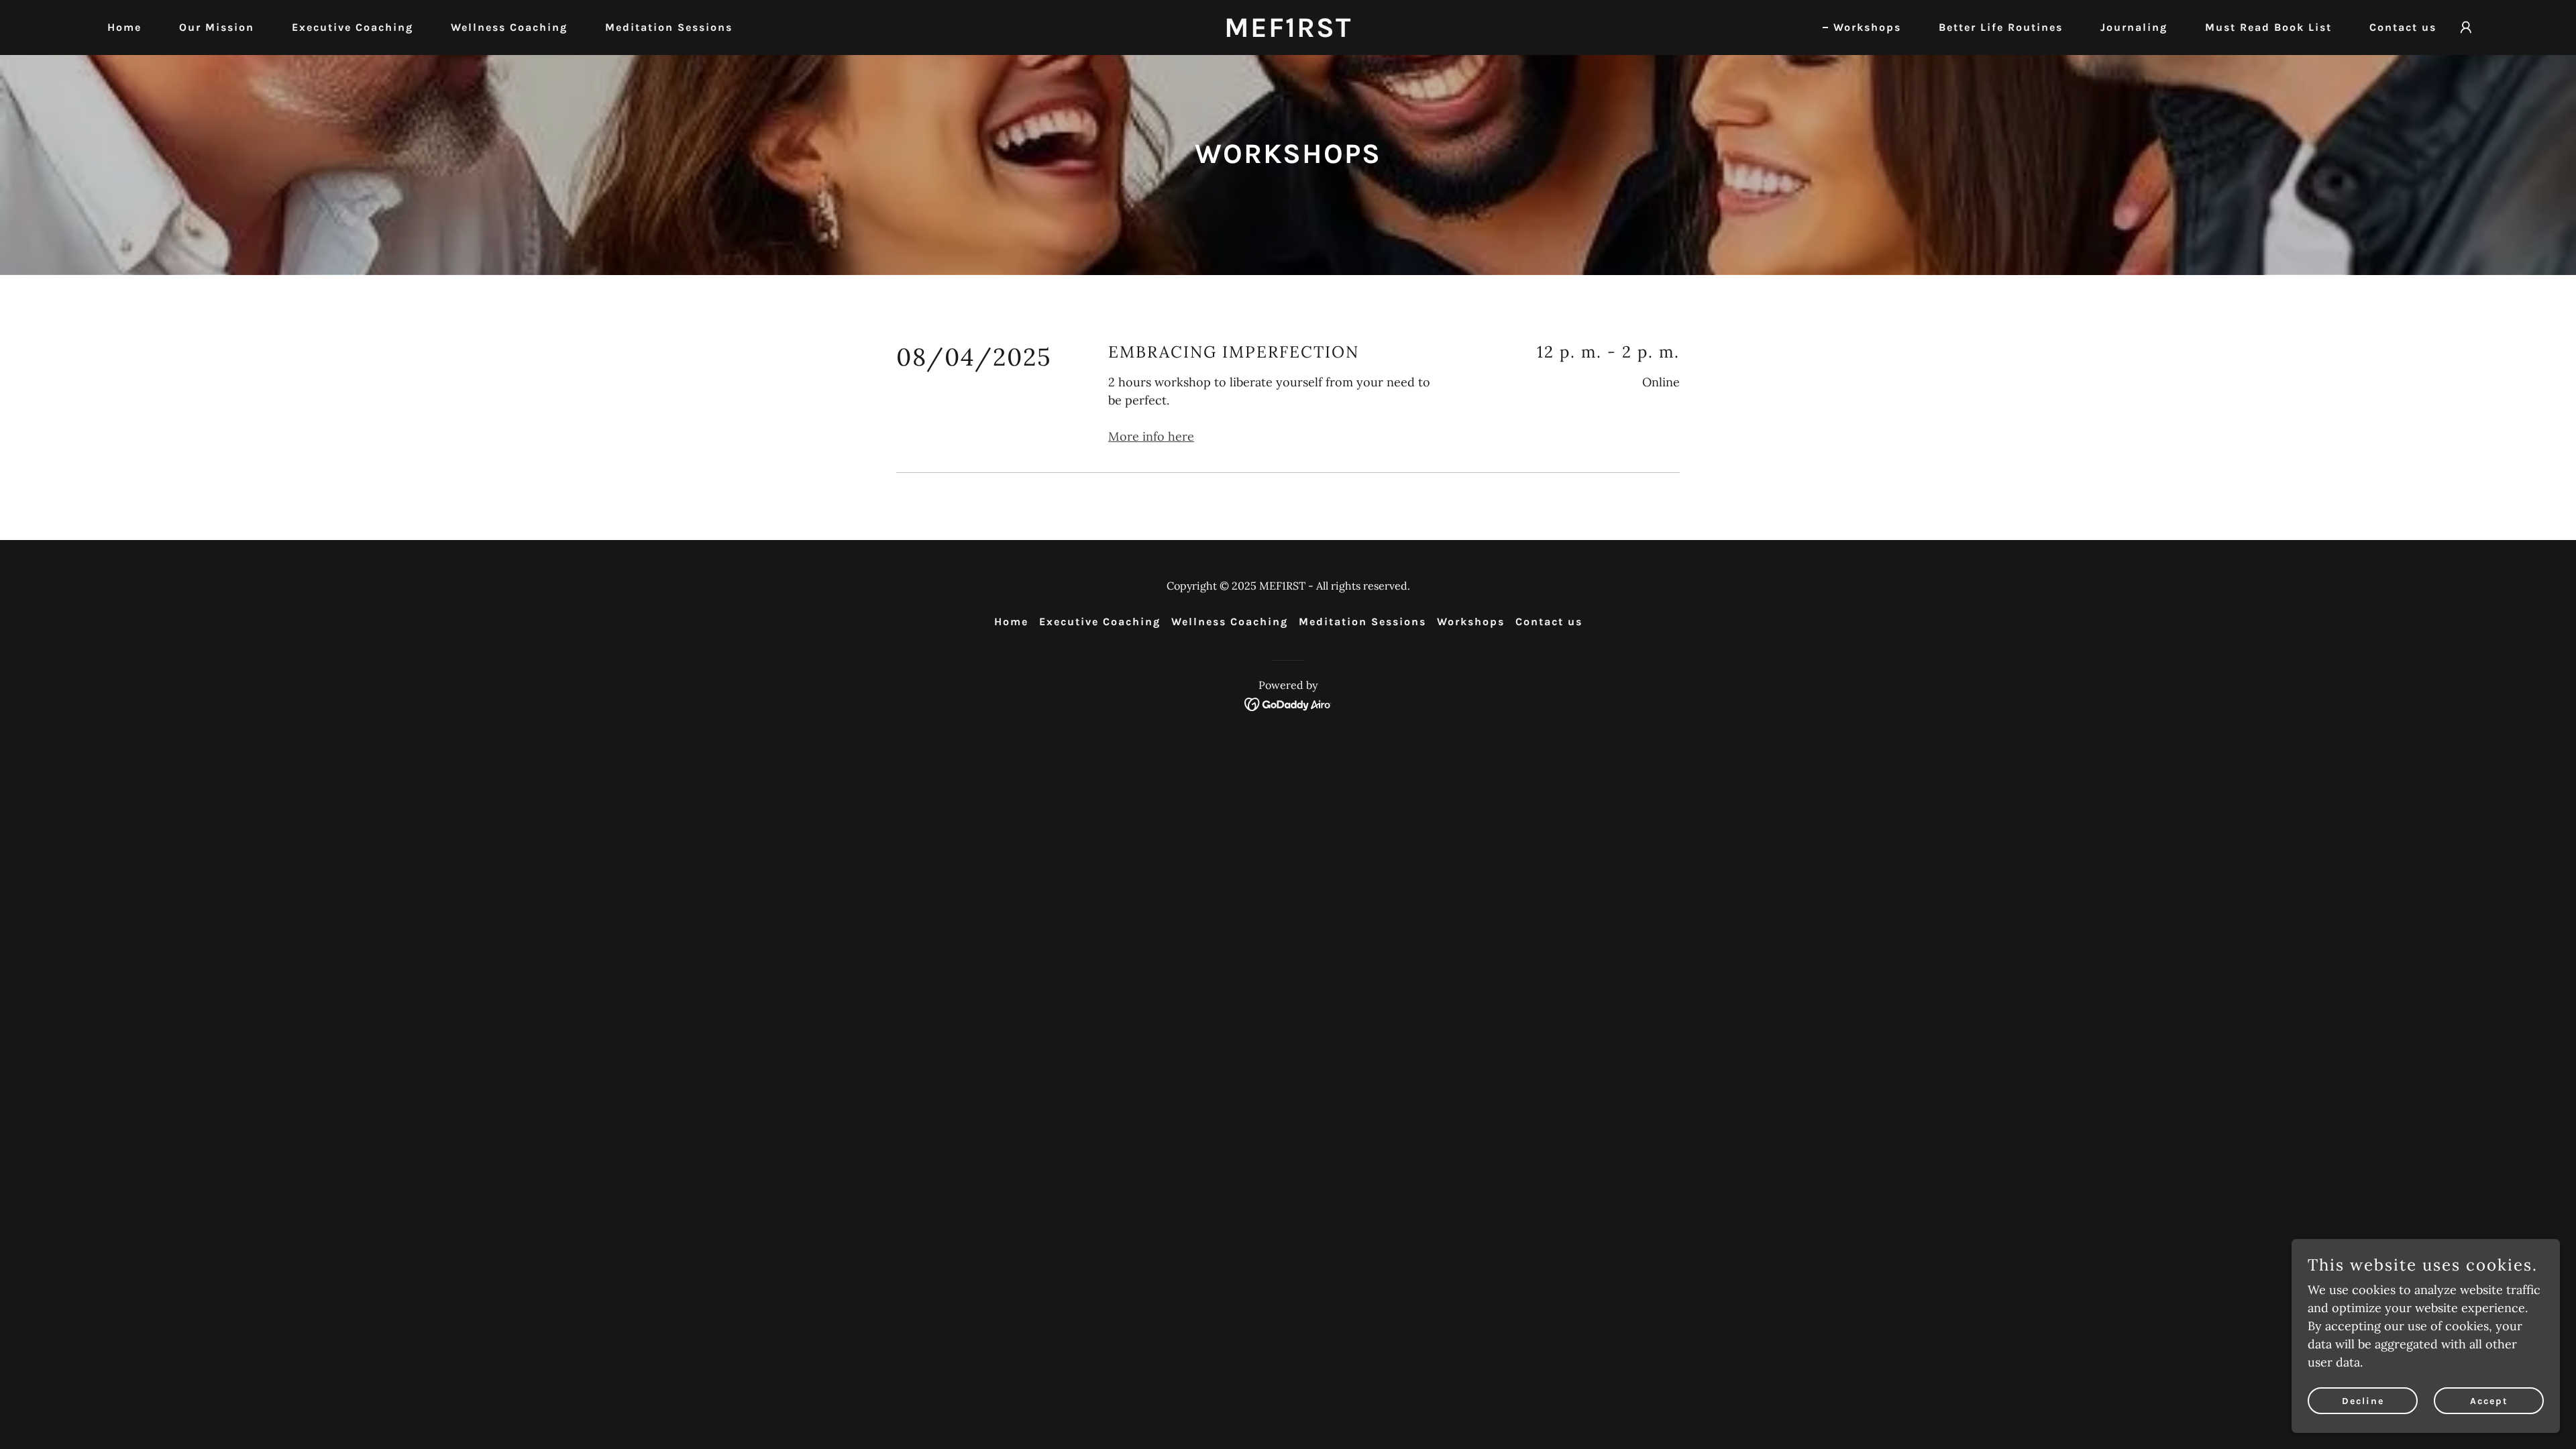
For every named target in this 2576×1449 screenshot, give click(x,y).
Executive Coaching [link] (353, 27)
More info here (1151, 436)
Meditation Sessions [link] (669, 27)
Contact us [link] (2403, 27)
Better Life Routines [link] (2001, 27)
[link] (1288, 33)
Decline (2363, 1401)
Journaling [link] (2134, 27)
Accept (2489, 1401)
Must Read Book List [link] (2268, 27)
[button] (2466, 28)
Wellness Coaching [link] (509, 27)
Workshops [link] (1867, 27)
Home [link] (124, 27)
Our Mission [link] (217, 27)
